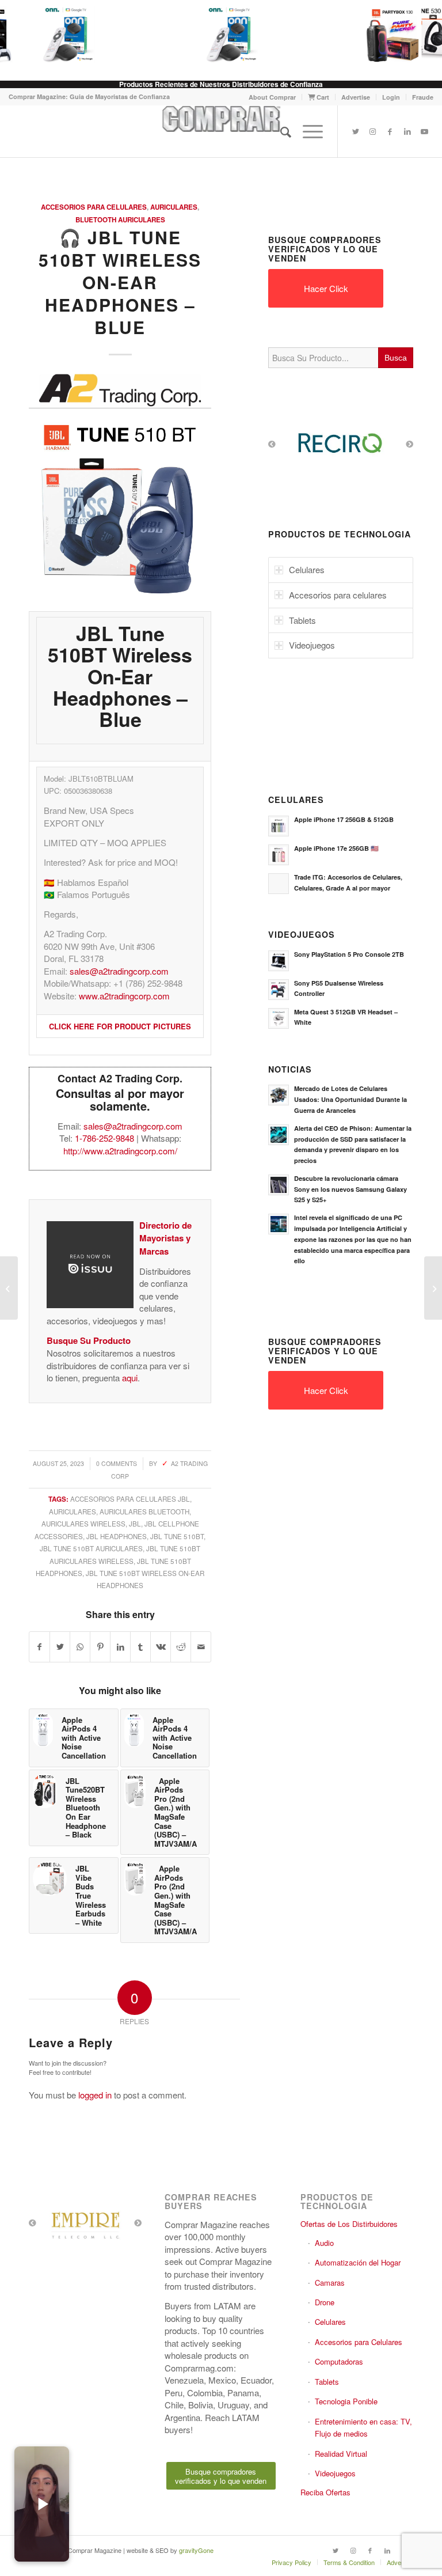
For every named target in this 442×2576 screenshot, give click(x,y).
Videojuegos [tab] (312, 645)
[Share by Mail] (201, 1647)
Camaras (330, 2283)
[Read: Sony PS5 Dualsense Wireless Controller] (279, 990)
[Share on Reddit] (181, 1647)
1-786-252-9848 (104, 1138)
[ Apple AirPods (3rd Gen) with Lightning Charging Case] (433, 1288)
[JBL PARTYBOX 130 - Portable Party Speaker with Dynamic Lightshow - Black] (384, 35)
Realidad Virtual (341, 2454)
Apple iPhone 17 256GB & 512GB (344, 819)
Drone (325, 2302)
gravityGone (196, 2550)
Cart (322, 97)
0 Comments (117, 1463)
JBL (135, 1524)
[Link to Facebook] (390, 131)
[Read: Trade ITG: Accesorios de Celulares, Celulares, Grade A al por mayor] (279, 884)
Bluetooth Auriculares (120, 220)
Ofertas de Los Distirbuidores (349, 2224)
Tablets (327, 2382)
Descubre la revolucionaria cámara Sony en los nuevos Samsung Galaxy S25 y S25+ (350, 1189)
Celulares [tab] (307, 569)
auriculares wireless (83, 1524)
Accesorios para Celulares (94, 207)
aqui (130, 1378)
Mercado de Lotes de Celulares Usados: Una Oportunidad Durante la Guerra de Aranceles (350, 1099)
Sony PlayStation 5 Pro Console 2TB (349, 954)
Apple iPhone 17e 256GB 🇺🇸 (336, 848)
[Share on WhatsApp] (80, 1647)
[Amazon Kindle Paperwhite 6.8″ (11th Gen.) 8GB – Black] (9, 1288)
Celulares (330, 2322)
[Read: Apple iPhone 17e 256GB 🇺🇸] (279, 855)
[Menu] (307, 131)
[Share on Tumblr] (140, 1647)
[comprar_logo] (221, 131)
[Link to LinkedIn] (407, 131)
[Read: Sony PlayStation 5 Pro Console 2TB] (279, 961)
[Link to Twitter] (356, 131)
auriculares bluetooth (144, 1511)
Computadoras (339, 2361)
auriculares (73, 1511)
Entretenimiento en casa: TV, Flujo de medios (363, 2427)
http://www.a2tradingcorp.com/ (120, 1151)
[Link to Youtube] (425, 131)
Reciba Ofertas (325, 2492)
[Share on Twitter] (60, 1647)
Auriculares (174, 207)
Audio (324, 2243)
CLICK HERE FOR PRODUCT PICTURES (120, 1026)
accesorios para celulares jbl (130, 1499)
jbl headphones (117, 1536)
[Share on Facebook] (39, 1647)
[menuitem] (273, 97)
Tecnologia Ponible (346, 2401)
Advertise (356, 97)
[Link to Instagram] (373, 131)
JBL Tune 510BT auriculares (91, 1548)
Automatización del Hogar (358, 2262)
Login (391, 97)
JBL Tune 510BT (177, 1536)
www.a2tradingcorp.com (124, 996)
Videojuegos (335, 2473)
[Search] (280, 131)
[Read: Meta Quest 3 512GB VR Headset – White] (279, 1018)
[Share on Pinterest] (100, 1647)
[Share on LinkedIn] (120, 1647)
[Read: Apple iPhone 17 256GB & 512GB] (279, 826)
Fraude (423, 97)
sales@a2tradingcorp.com (119, 971)
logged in (95, 2095)
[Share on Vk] (161, 1647)
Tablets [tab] (302, 620)
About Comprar (272, 97)
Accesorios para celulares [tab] (338, 595)
